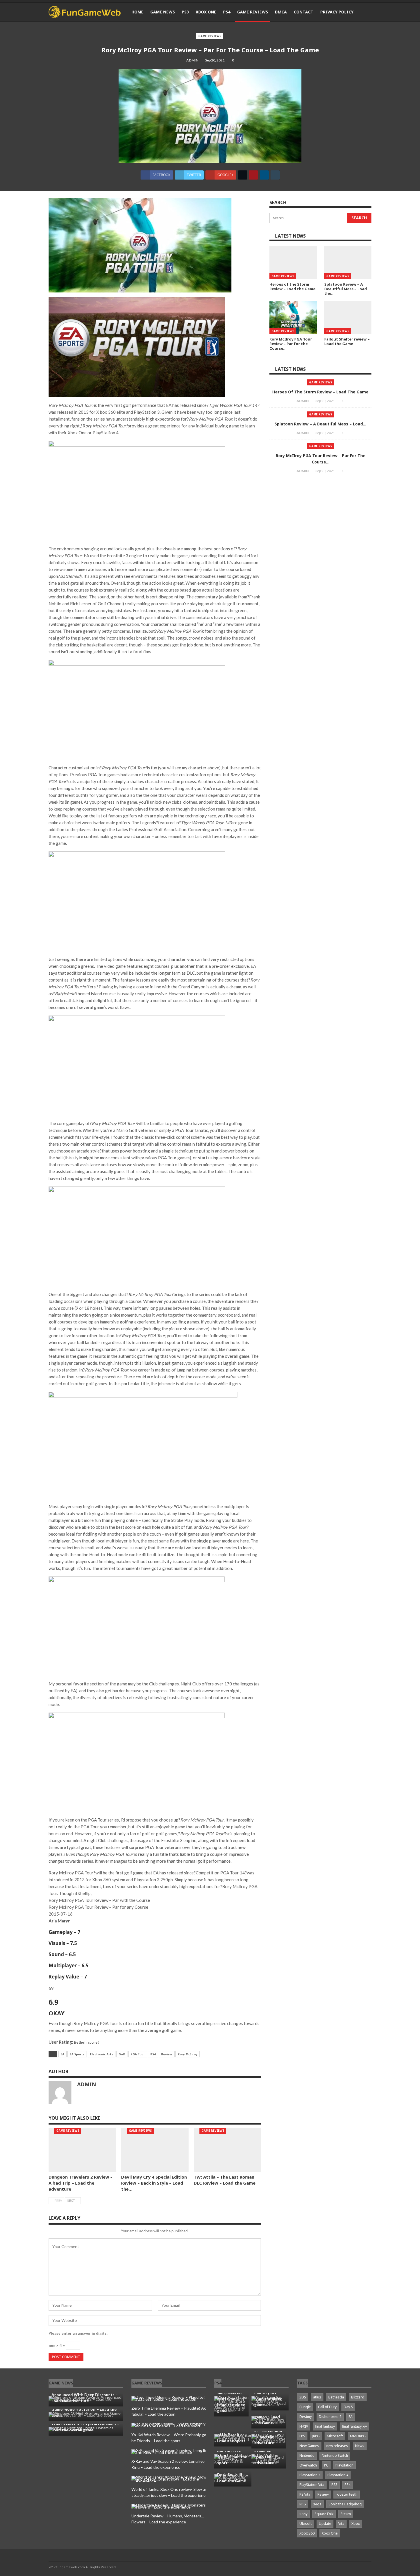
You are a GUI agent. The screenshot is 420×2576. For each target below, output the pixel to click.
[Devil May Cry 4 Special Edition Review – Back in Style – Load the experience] (155, 2150)
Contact (304, 12)
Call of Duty (327, 2407)
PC (326, 2465)
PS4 (227, 12)
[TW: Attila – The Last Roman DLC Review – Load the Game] (227, 2150)
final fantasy (325, 2426)
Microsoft (335, 2436)
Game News (163, 12)
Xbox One (206, 12)
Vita (341, 2524)
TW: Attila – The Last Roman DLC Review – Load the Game (225, 2180)
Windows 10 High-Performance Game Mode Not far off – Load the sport (84, 2409)
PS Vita (305, 2494)
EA (62, 2054)
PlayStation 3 (310, 2475)
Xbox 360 (307, 2533)
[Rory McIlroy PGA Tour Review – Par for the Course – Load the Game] (293, 318)
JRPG (316, 2436)
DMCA (281, 12)
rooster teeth (347, 2494)
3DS (303, 2397)
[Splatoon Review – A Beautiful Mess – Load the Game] (348, 263)
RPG (303, 2504)
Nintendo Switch (335, 2455)
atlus (317, 2397)
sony (303, 2514)
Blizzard (358, 2397)
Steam (346, 2514)
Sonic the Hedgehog (345, 2504)
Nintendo (307, 2455)
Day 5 (348, 2407)
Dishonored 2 (330, 2417)
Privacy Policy (337, 12)
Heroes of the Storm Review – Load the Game (320, 392)
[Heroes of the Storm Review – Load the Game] (293, 263)
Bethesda (336, 2397)
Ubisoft (306, 2524)
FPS (302, 2436)
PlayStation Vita (312, 2485)
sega (317, 2504)
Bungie (305, 2407)
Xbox (356, 2524)
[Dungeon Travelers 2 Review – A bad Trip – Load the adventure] (82, 2150)
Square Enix (324, 2514)
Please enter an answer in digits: (78, 2333)
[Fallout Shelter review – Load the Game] (348, 318)
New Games (309, 2446)
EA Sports (77, 2054)
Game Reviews (253, 12)
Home (137, 12)
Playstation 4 (338, 2475)
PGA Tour (138, 2054)
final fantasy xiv (354, 2426)
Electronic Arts (102, 2054)
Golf (122, 2054)
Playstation (344, 2465)
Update (325, 2524)
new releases (337, 2446)
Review (167, 2054)
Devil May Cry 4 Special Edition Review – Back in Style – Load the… (154, 2183)
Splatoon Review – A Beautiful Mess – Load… (320, 424)
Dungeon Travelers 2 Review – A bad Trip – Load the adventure (81, 2183)
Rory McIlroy (188, 2054)
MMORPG (358, 2436)
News (360, 2446)
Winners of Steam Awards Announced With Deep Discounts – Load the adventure (85, 2395)
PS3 (185, 12)
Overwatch (308, 2465)
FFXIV (304, 2426)
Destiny (306, 2417)
